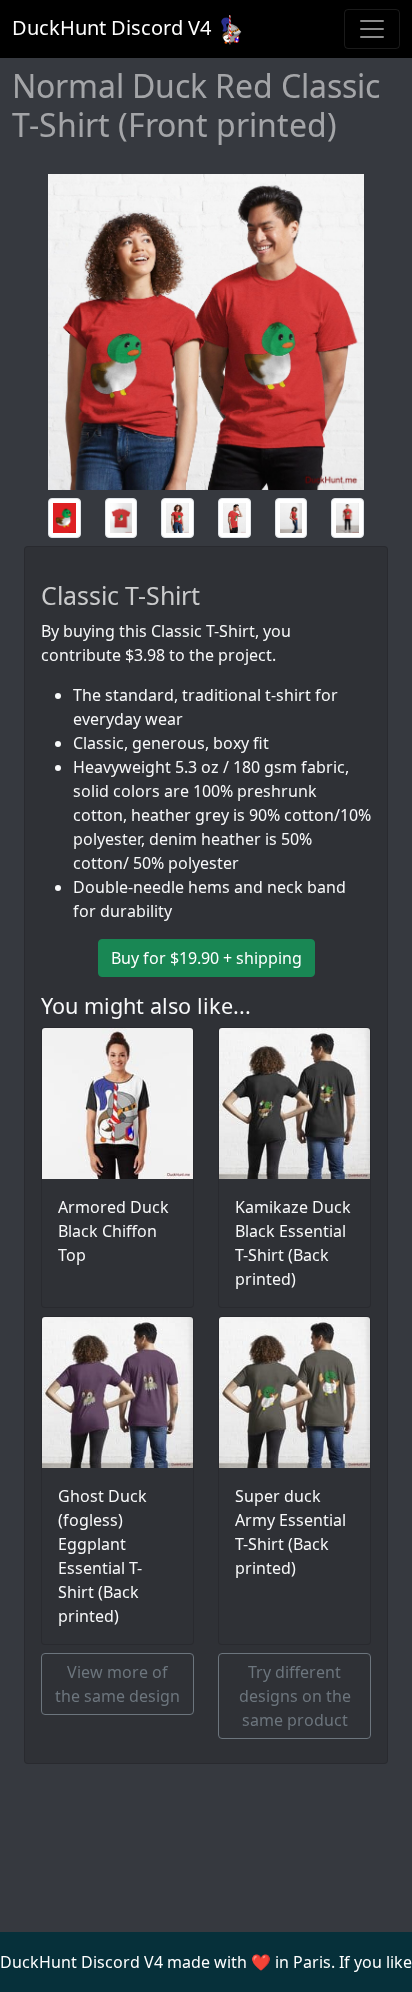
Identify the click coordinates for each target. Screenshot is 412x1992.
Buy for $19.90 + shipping (206, 958)
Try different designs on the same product (295, 1696)
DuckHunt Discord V (111, 27)
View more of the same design (117, 1684)
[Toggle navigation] (372, 29)
